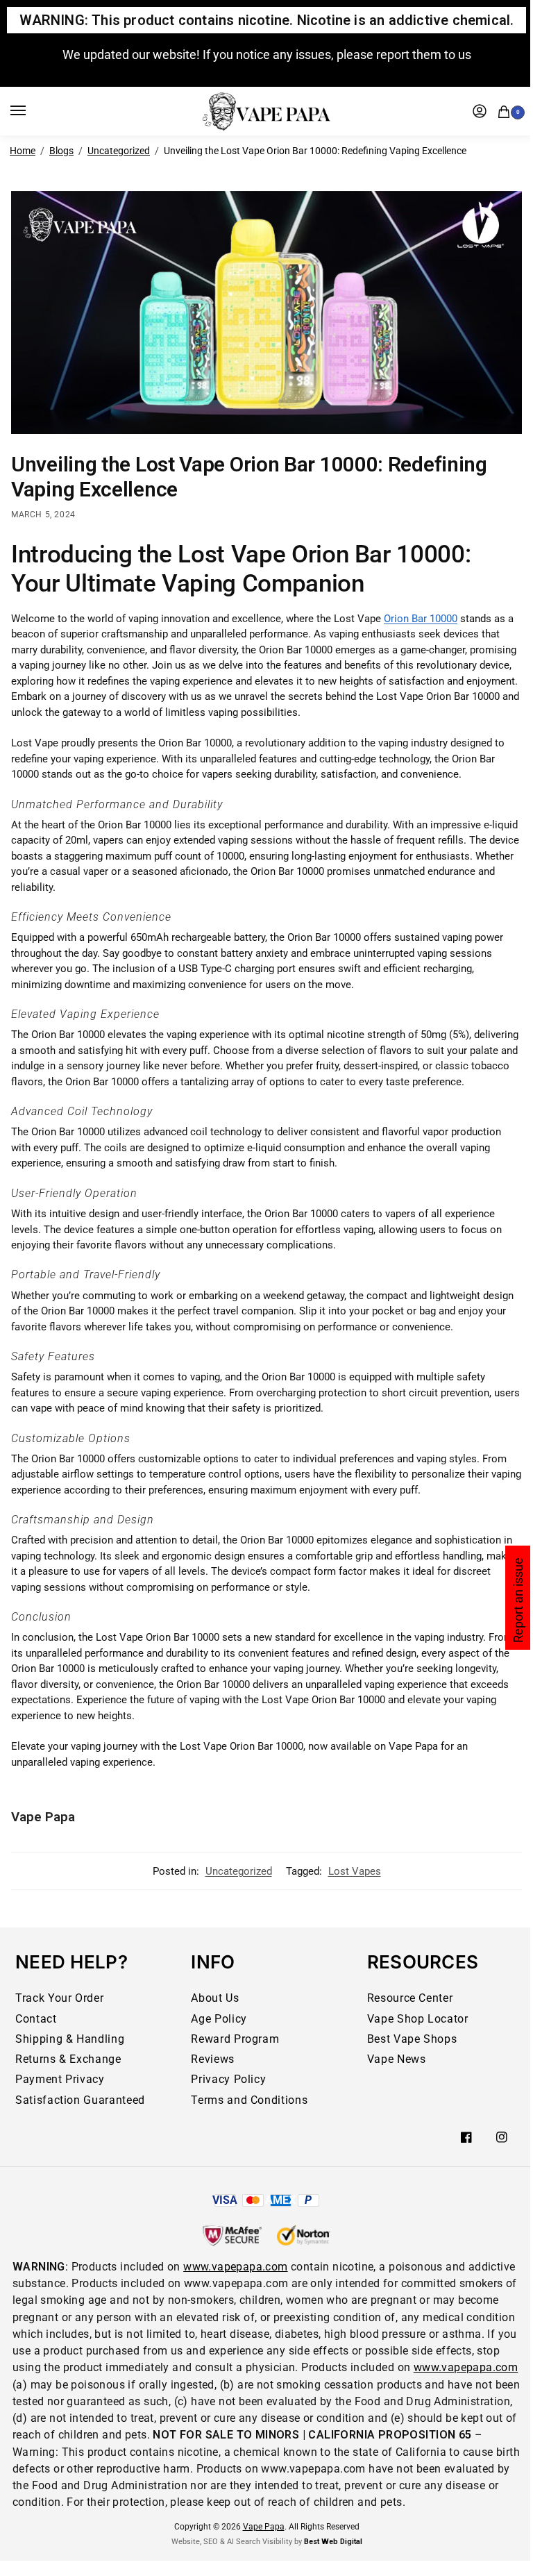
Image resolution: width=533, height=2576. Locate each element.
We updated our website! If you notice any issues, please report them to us (267, 55)
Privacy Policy (228, 2079)
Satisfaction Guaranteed (80, 2100)
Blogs (61, 151)
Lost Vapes (355, 1871)
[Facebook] (466, 2137)
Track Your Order (59, 1998)
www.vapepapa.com (235, 2267)
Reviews (213, 2059)
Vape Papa (43, 1817)
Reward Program (235, 2039)
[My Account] (480, 111)
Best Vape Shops (412, 2039)
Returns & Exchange (68, 2059)
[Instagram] (502, 2137)
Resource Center (410, 1998)
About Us (215, 1998)
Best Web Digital (333, 2542)
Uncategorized (119, 151)
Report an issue (518, 1600)
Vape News (397, 2059)
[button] (507, 110)
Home (23, 151)
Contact (36, 2019)
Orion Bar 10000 (421, 619)
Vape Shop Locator (418, 2019)
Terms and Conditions (249, 2100)
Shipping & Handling (70, 2039)
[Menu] (31, 111)
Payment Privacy (60, 2079)
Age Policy (219, 2019)
